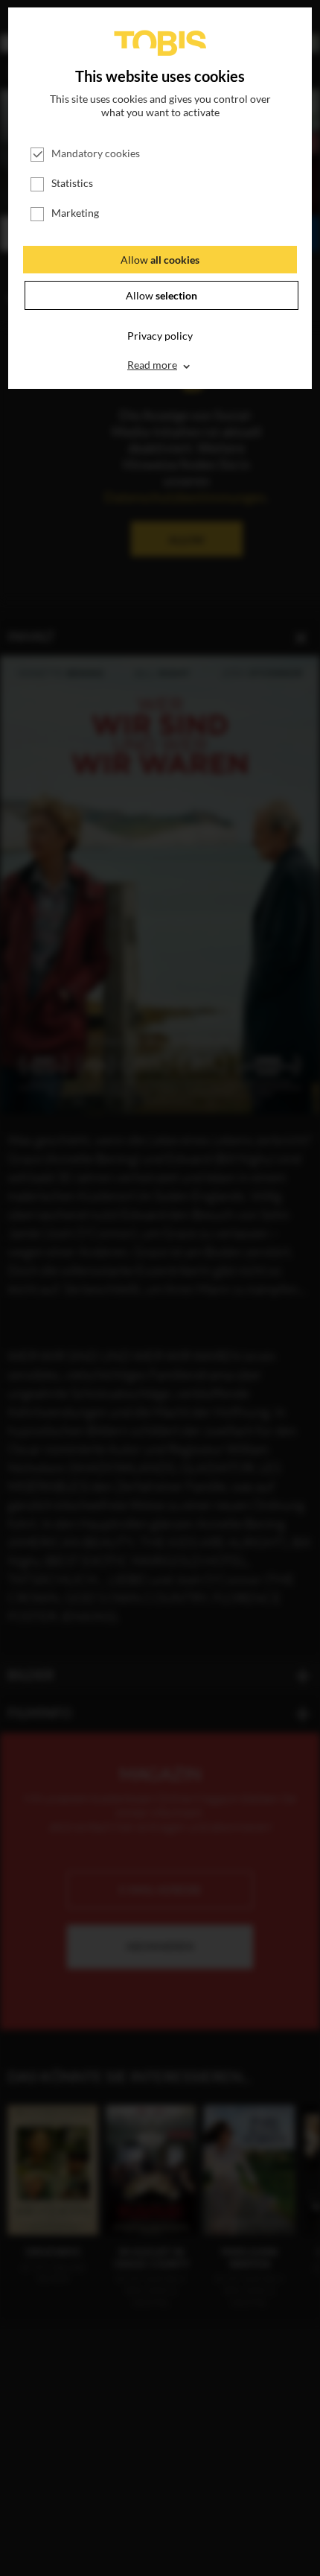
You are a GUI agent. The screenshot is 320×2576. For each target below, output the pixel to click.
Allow (160, 260)
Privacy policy (160, 336)
